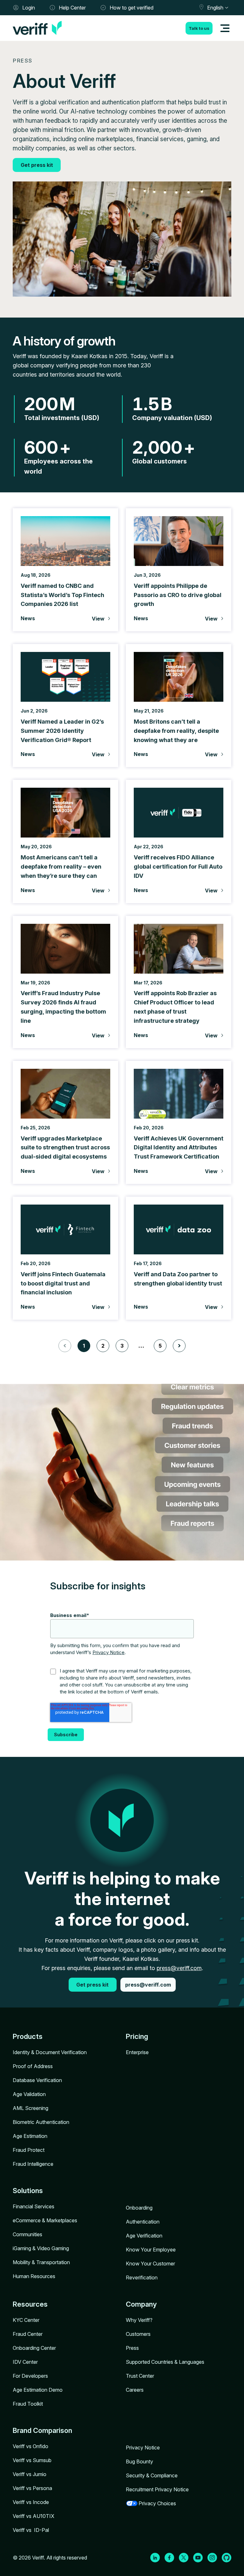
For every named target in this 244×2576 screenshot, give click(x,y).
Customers (138, 2334)
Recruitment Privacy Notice (157, 2489)
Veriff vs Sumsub (32, 2460)
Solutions (28, 2191)
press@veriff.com (179, 1968)
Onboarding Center (34, 2348)
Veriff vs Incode (31, 2502)
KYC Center (26, 2320)
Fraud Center (28, 2334)
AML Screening (30, 2108)
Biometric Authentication (41, 2122)
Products (28, 2036)
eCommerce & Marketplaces (45, 2220)
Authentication (143, 2222)
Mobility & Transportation (41, 2262)
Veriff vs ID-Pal (31, 2530)
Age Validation (29, 2094)
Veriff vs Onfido (30, 2446)
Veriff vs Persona (32, 2488)
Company (141, 2304)
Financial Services (34, 2206)
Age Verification (144, 2236)
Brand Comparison (42, 2430)
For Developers (30, 2376)
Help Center (72, 8)
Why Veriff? (139, 2320)
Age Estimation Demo (38, 2390)
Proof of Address (33, 2066)
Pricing (137, 2036)
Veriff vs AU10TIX (34, 2516)
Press (132, 2348)
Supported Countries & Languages (165, 2362)
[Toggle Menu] (225, 28)
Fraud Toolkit (28, 2404)
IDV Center (25, 2362)
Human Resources (34, 2276)
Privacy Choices (157, 2503)
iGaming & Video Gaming (41, 2248)
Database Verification (37, 2080)
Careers (135, 2390)
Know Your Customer (150, 2264)
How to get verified (132, 8)
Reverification (142, 2277)
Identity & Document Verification (50, 2052)
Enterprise (137, 2052)
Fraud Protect (29, 2150)
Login (29, 8)
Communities (27, 2234)
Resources (30, 2304)
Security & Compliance (152, 2475)
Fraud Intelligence (33, 2164)
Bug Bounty (139, 2461)
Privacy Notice (108, 1652)
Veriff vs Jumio (30, 2474)
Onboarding (139, 2208)
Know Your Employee (151, 2250)
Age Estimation (30, 2136)
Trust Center (140, 2376)
